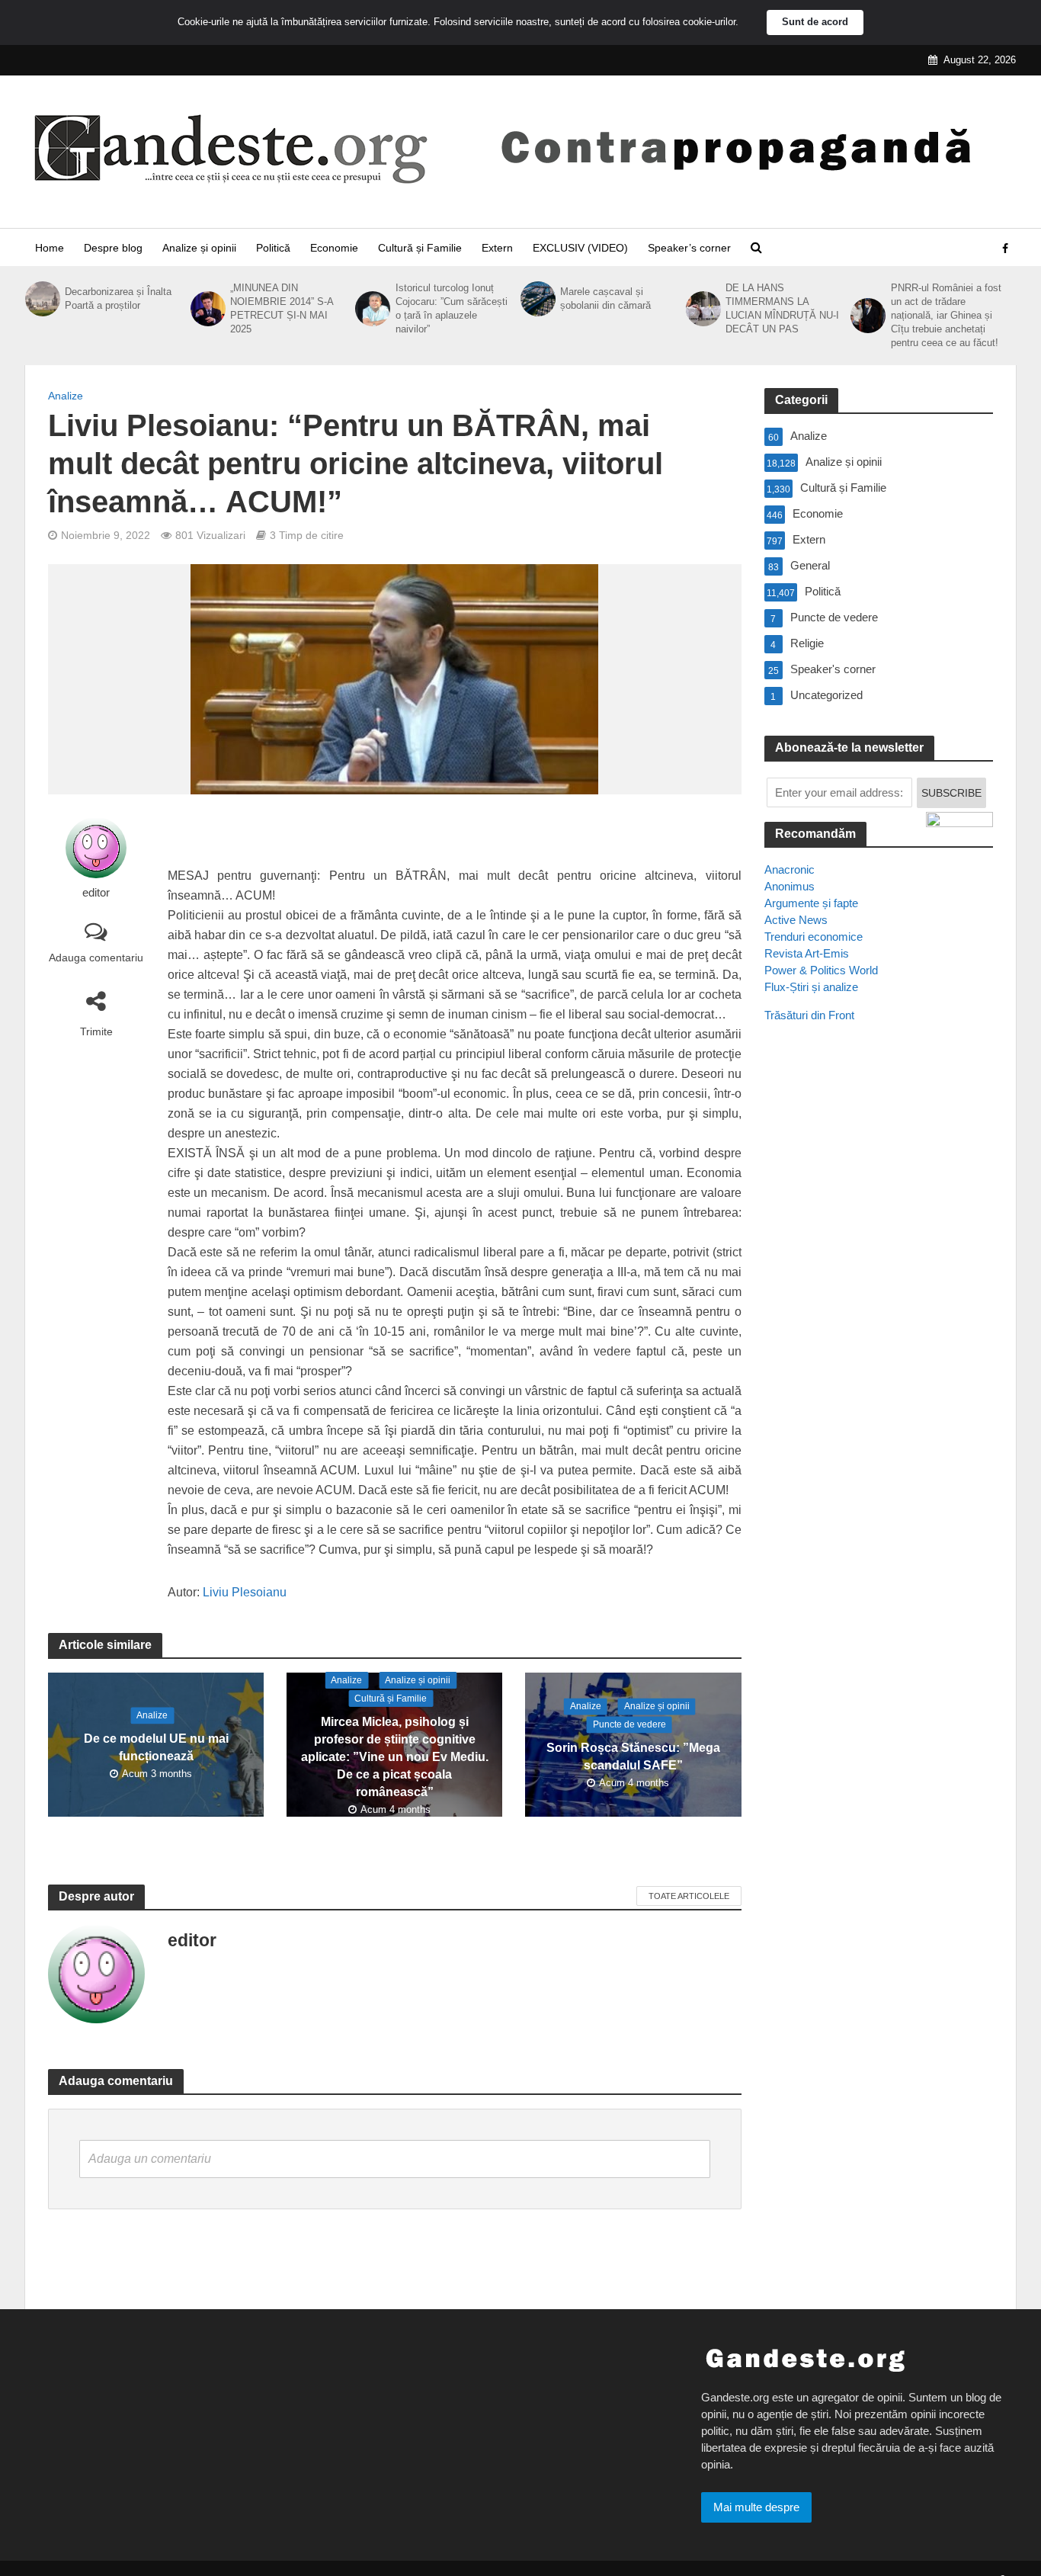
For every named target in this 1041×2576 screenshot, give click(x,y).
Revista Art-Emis (807, 953)
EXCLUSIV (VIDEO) (580, 248)
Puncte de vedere (629, 1724)
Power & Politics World (821, 970)
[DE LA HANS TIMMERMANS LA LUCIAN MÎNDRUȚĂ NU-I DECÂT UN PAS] (702, 309)
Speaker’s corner (689, 248)
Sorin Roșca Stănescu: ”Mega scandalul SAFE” (633, 1756)
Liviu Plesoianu (245, 1592)
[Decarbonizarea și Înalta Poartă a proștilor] (41, 299)
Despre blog (113, 248)
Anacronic (790, 869)
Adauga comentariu (96, 958)
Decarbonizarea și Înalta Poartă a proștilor (118, 298)
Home (50, 248)
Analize (66, 396)
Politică (273, 248)
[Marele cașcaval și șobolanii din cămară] (537, 299)
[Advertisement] (879, 1312)
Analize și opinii (199, 248)
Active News (796, 920)
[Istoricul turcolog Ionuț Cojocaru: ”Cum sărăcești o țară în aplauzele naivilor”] (371, 309)
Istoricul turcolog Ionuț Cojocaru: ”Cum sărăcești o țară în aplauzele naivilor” (452, 308)
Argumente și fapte (811, 903)
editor (96, 893)
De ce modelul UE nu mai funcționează (156, 1747)
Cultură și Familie (420, 248)
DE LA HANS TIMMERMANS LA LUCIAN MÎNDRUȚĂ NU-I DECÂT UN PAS (782, 308)
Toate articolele (689, 1896)
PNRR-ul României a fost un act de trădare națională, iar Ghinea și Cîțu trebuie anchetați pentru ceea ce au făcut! (946, 315)
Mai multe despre (756, 2507)
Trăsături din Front (809, 1015)
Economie (334, 248)
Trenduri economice (814, 937)
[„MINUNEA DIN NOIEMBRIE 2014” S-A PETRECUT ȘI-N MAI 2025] (207, 309)
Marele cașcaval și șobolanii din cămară (605, 298)
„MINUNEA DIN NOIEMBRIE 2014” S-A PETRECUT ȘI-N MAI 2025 (282, 308)
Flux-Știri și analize (811, 987)
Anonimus (790, 886)
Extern (497, 248)
